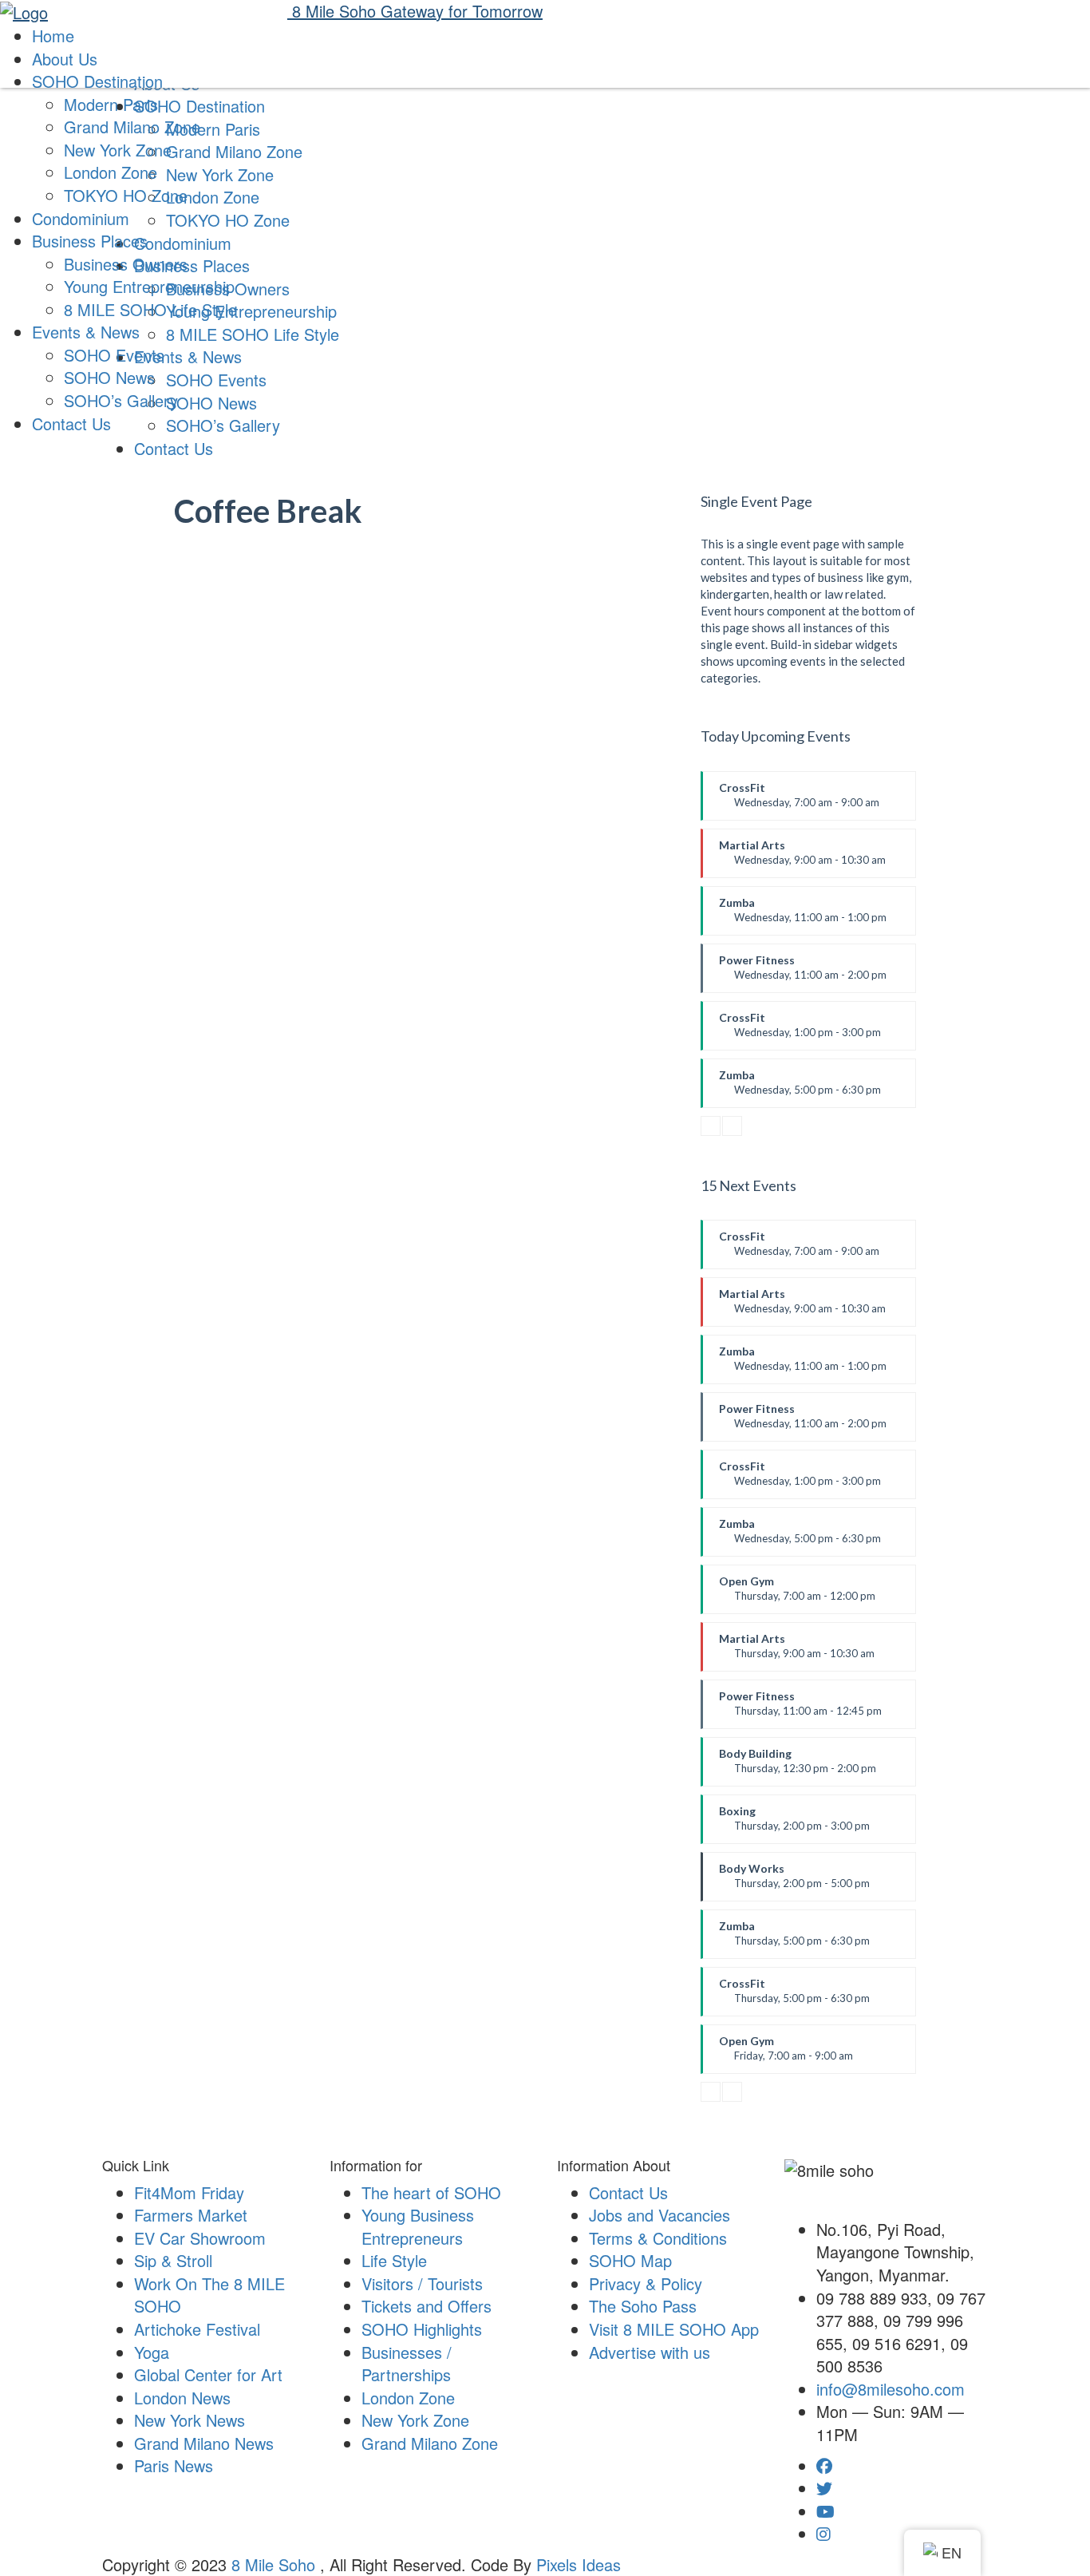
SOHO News (109, 377)
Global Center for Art (208, 2374)
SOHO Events (114, 355)
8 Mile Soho (276, 2564)
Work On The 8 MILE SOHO (209, 2295)
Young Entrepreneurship (149, 286)
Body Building (798, 1767)
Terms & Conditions (658, 2238)
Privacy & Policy (646, 2283)
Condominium (81, 218)
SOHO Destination (97, 81)
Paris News (174, 2465)
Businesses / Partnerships (407, 2364)
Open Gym (797, 1594)
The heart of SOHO (431, 2192)
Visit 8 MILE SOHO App (674, 2329)
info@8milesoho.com (891, 2389)
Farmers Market (191, 2215)
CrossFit (799, 801)
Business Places (90, 241)
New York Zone (118, 150)
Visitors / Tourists (422, 2283)
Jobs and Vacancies (660, 2215)
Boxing (794, 1824)
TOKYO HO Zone (126, 195)
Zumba (803, 916)
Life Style (394, 2260)
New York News (190, 2420)
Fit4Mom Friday (189, 2192)
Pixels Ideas (579, 2564)
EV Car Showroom (200, 2238)
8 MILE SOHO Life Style (150, 309)
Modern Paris (111, 104)
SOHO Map (630, 2260)
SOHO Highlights (422, 2329)
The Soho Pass (643, 2306)
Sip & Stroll (173, 2260)
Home (53, 36)
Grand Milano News (204, 2443)
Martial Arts (802, 858)
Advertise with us (650, 2352)
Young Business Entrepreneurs (418, 2226)
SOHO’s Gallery (121, 400)
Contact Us (174, 448)
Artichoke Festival (197, 2329)
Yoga (152, 2352)
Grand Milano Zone (132, 127)
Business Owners (126, 264)
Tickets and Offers (427, 2306)
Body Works (794, 1882)
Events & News (86, 332)
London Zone (111, 172)
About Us (65, 59)
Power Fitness (803, 973)
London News (182, 2398)
